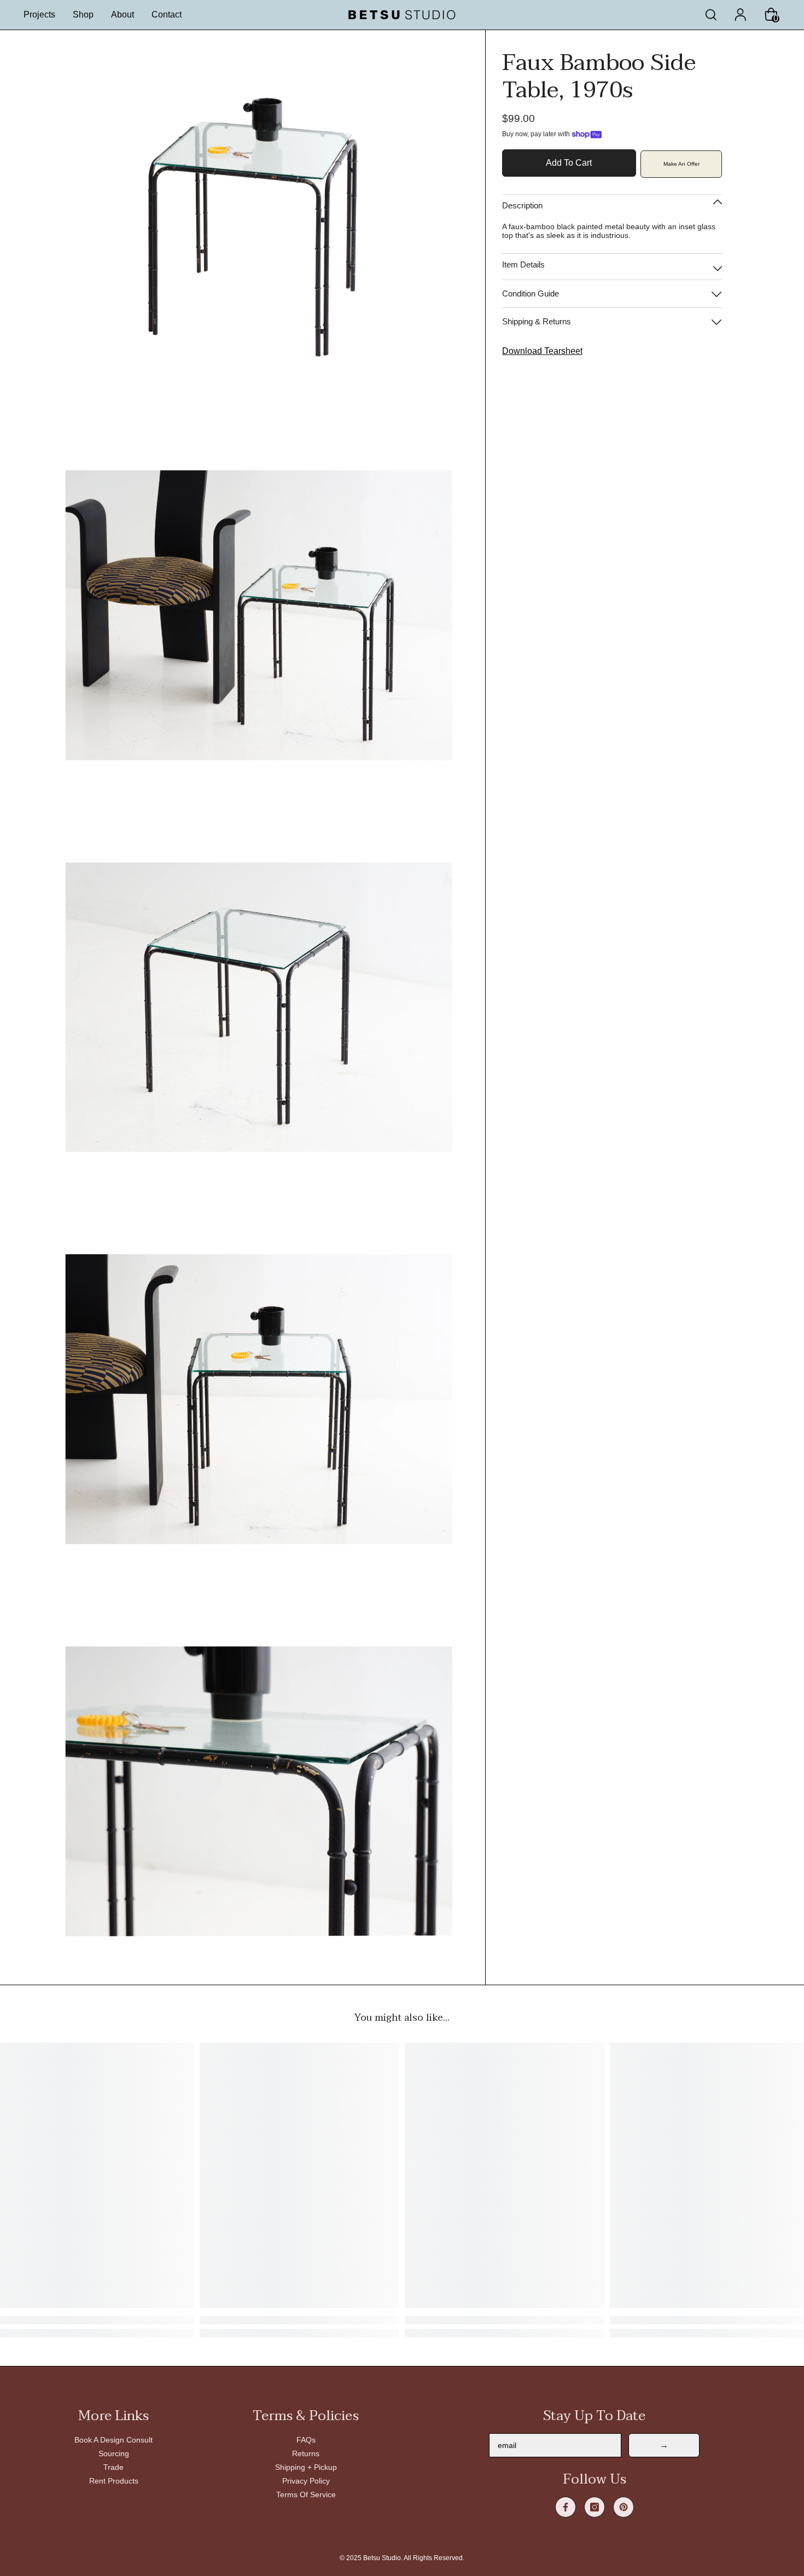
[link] (299, 2320)
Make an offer (681, 164)
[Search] (711, 15)
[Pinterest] (624, 2507)
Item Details (523, 264)
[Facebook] (566, 2507)
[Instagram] (595, 2507)
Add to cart (569, 163)
